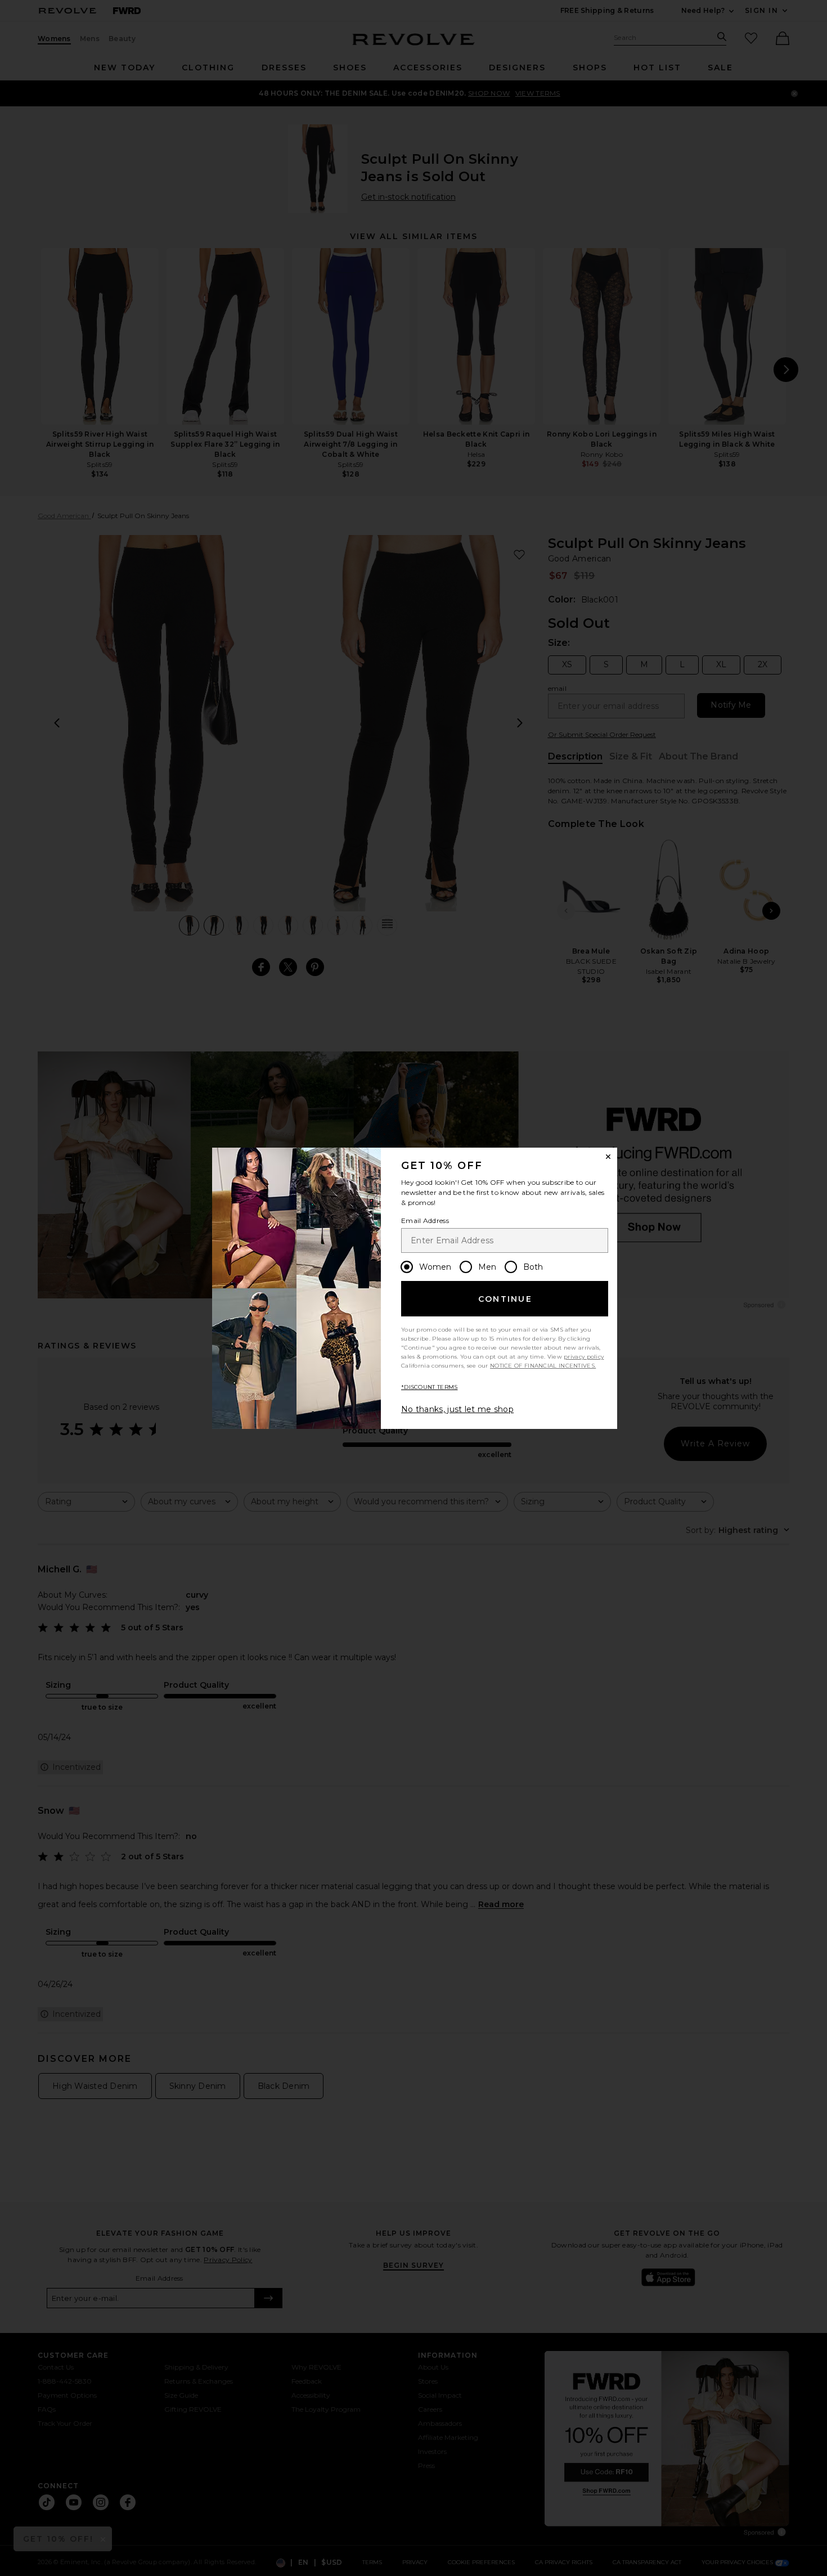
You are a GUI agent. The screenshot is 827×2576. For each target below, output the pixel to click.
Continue (505, 1299)
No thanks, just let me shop (457, 1409)
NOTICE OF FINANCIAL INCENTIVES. (543, 1366)
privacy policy (584, 1357)
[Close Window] (608, 1157)
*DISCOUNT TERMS (430, 1387)
